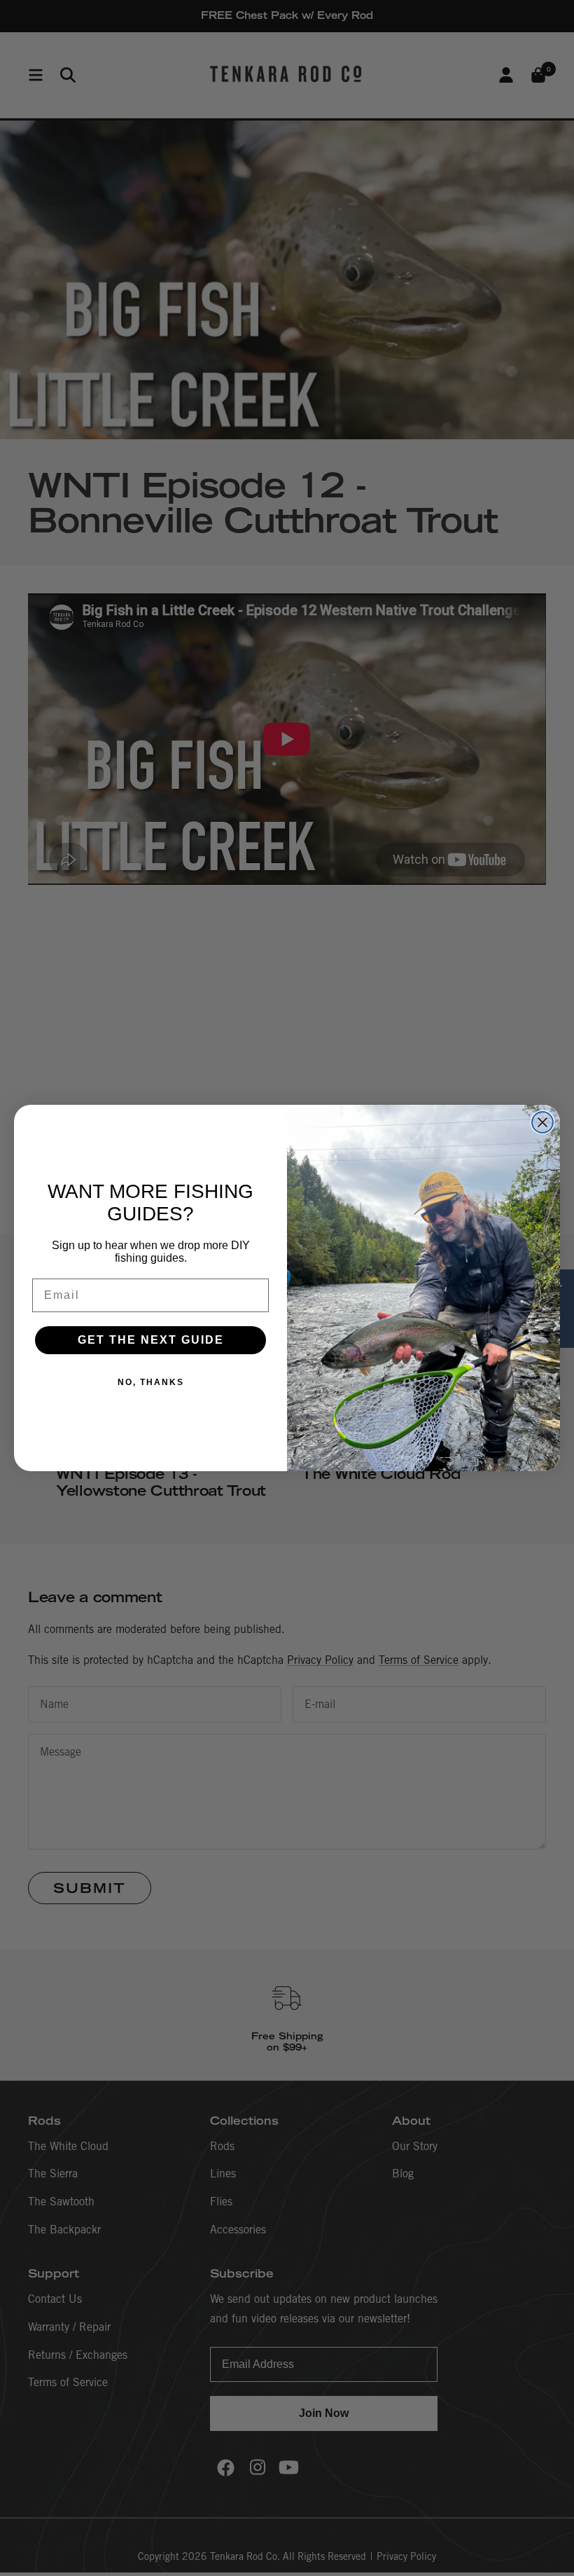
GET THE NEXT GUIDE (151, 1340)
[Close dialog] (542, 1122)
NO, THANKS (151, 1382)
